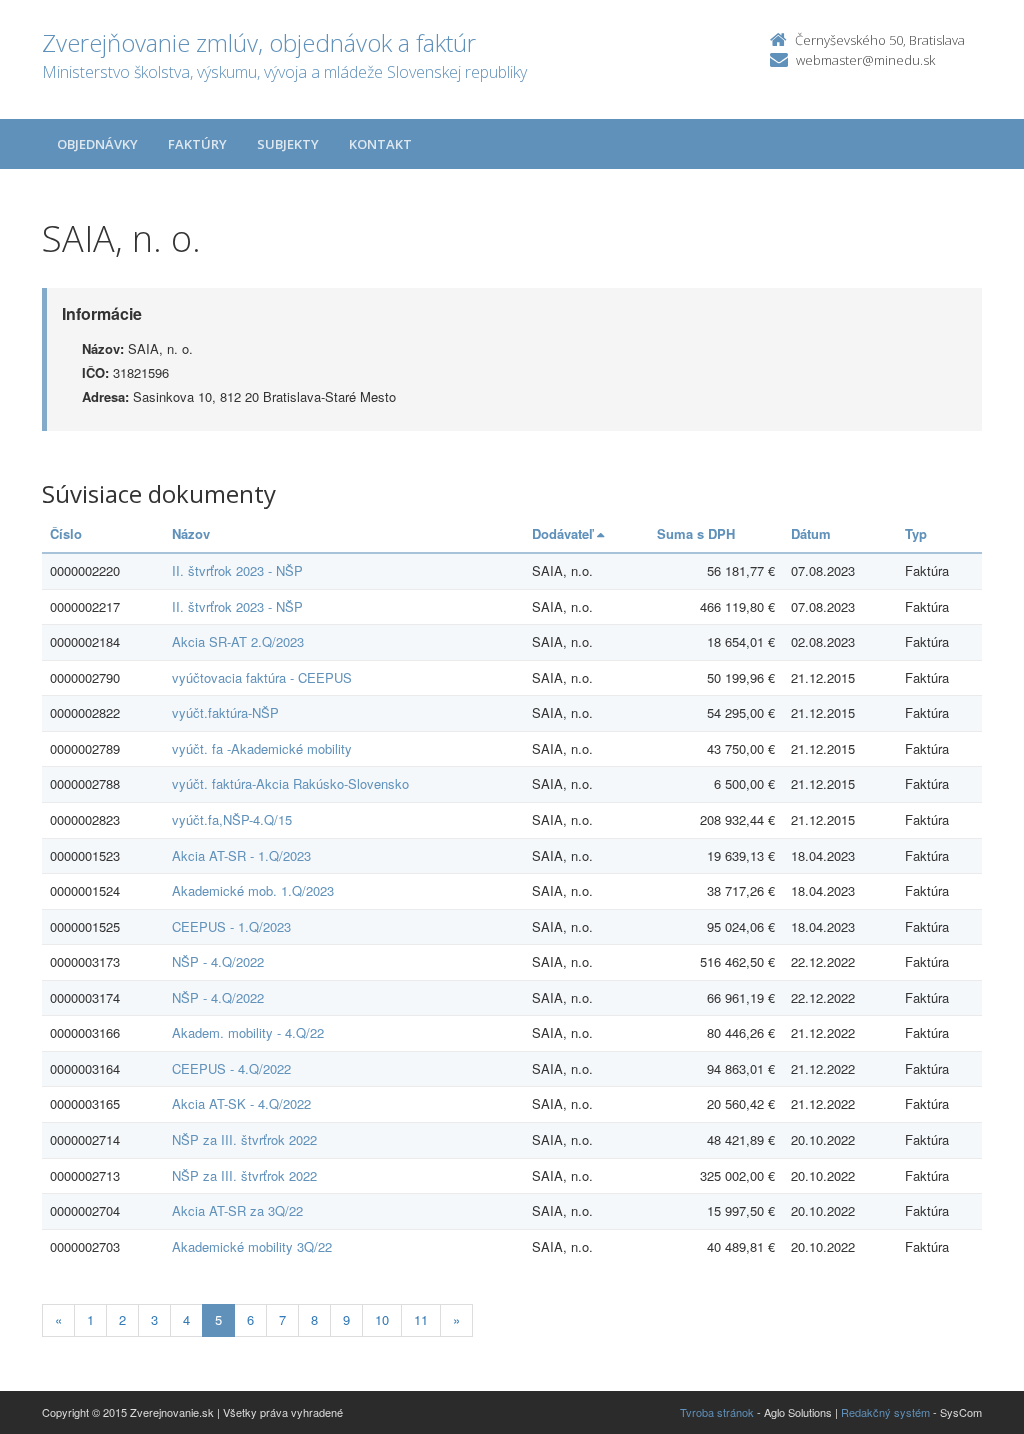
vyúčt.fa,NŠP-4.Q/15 (232, 819)
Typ (916, 533)
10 (382, 1319)
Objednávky (97, 144)
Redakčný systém (885, 1412)
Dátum (811, 533)
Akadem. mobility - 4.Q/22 (248, 1032)
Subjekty (288, 144)
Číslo (66, 533)
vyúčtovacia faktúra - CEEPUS (262, 677)
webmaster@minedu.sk (865, 60)
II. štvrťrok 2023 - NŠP (237, 570)
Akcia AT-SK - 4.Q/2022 (241, 1103)
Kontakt (380, 144)
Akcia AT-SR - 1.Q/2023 (241, 855)
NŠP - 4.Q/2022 (218, 961)
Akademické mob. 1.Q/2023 (253, 890)
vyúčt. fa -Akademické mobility (262, 748)
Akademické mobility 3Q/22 (252, 1246)
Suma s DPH (696, 533)
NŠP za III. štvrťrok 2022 (244, 1139)
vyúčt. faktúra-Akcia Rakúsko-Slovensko (290, 783)
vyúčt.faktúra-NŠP (225, 712)
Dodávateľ (564, 533)
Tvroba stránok (717, 1412)
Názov (191, 533)
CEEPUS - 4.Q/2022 (231, 1068)
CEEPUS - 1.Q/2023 (231, 926)
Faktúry (197, 144)
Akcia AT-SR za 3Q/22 (237, 1210)
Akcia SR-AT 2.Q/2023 (238, 641)
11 (421, 1319)
